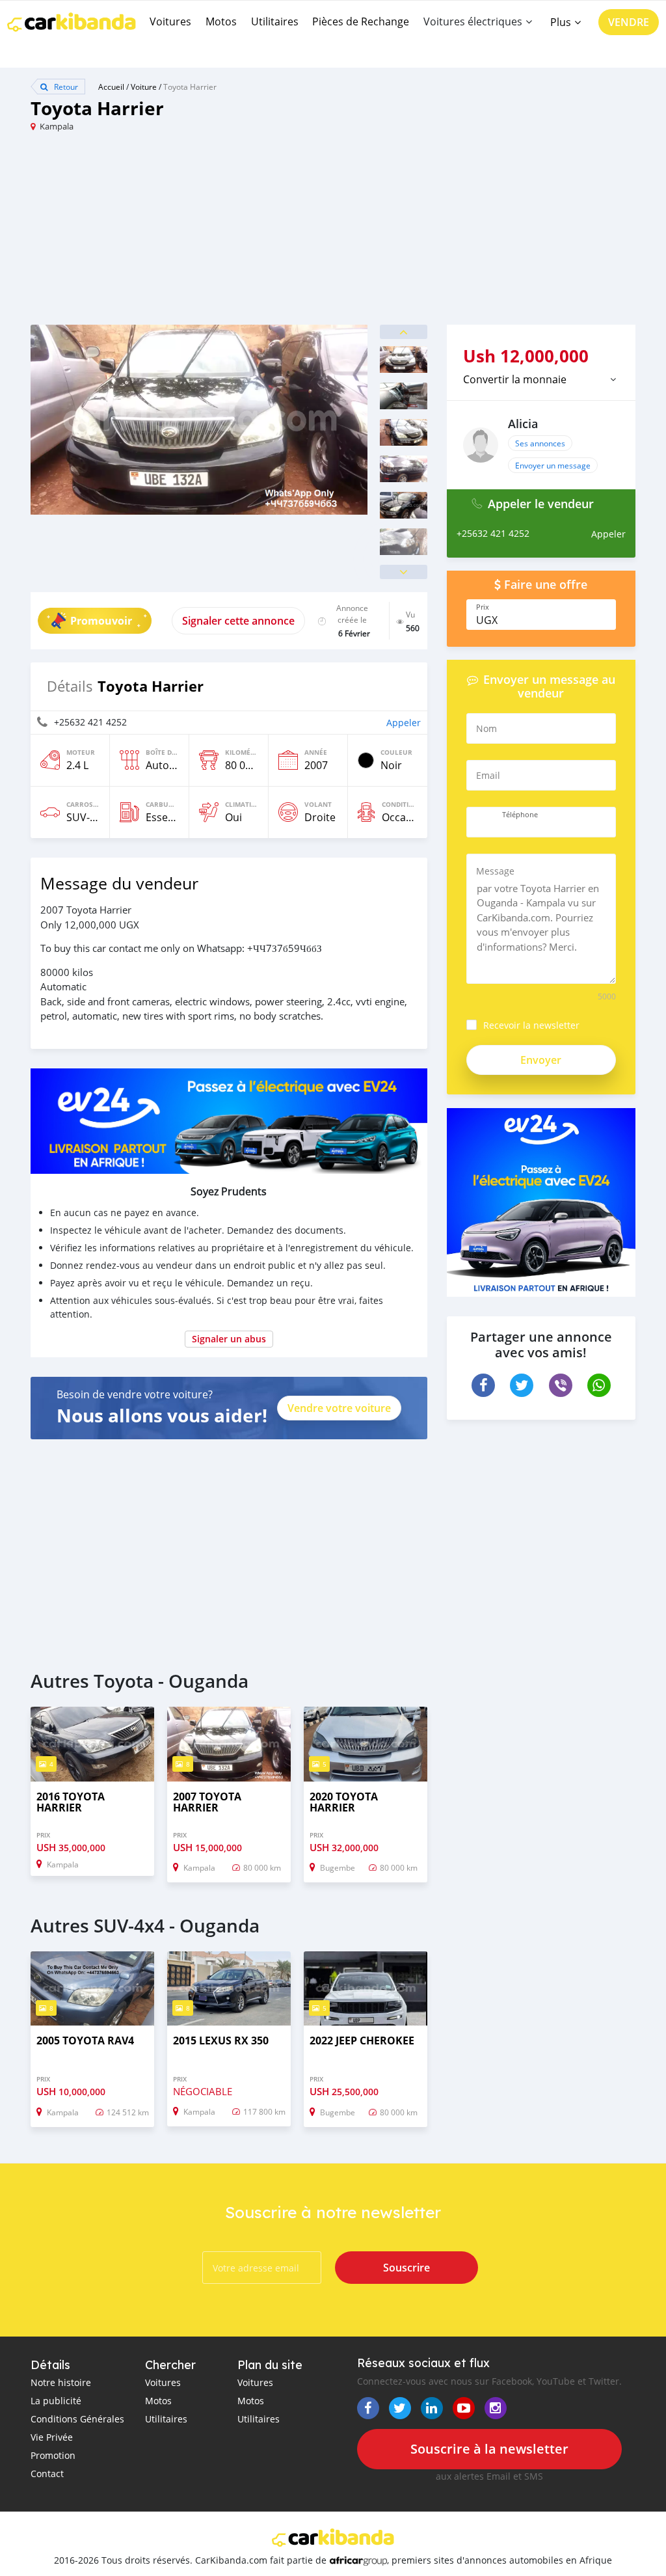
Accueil (111, 87)
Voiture (144, 87)
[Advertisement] (182, 234)
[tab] (541, 379)
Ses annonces (540, 443)
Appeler (404, 723)
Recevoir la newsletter (531, 1025)
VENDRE (629, 22)
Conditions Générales (77, 2419)
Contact (47, 2474)
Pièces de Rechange (361, 21)
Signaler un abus (229, 1339)
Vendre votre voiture (339, 1408)
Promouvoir (101, 621)
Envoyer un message (553, 465)
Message (495, 871)
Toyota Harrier (190, 87)
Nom (486, 728)
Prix (483, 607)
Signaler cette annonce (238, 621)
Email (488, 775)
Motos (221, 21)
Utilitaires (275, 21)
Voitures (170, 21)
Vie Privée (52, 2437)
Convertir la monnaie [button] (515, 379)
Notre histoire (61, 2382)
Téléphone (520, 815)
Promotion (53, 2455)
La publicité (56, 2401)
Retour (65, 87)
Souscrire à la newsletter (489, 2449)
